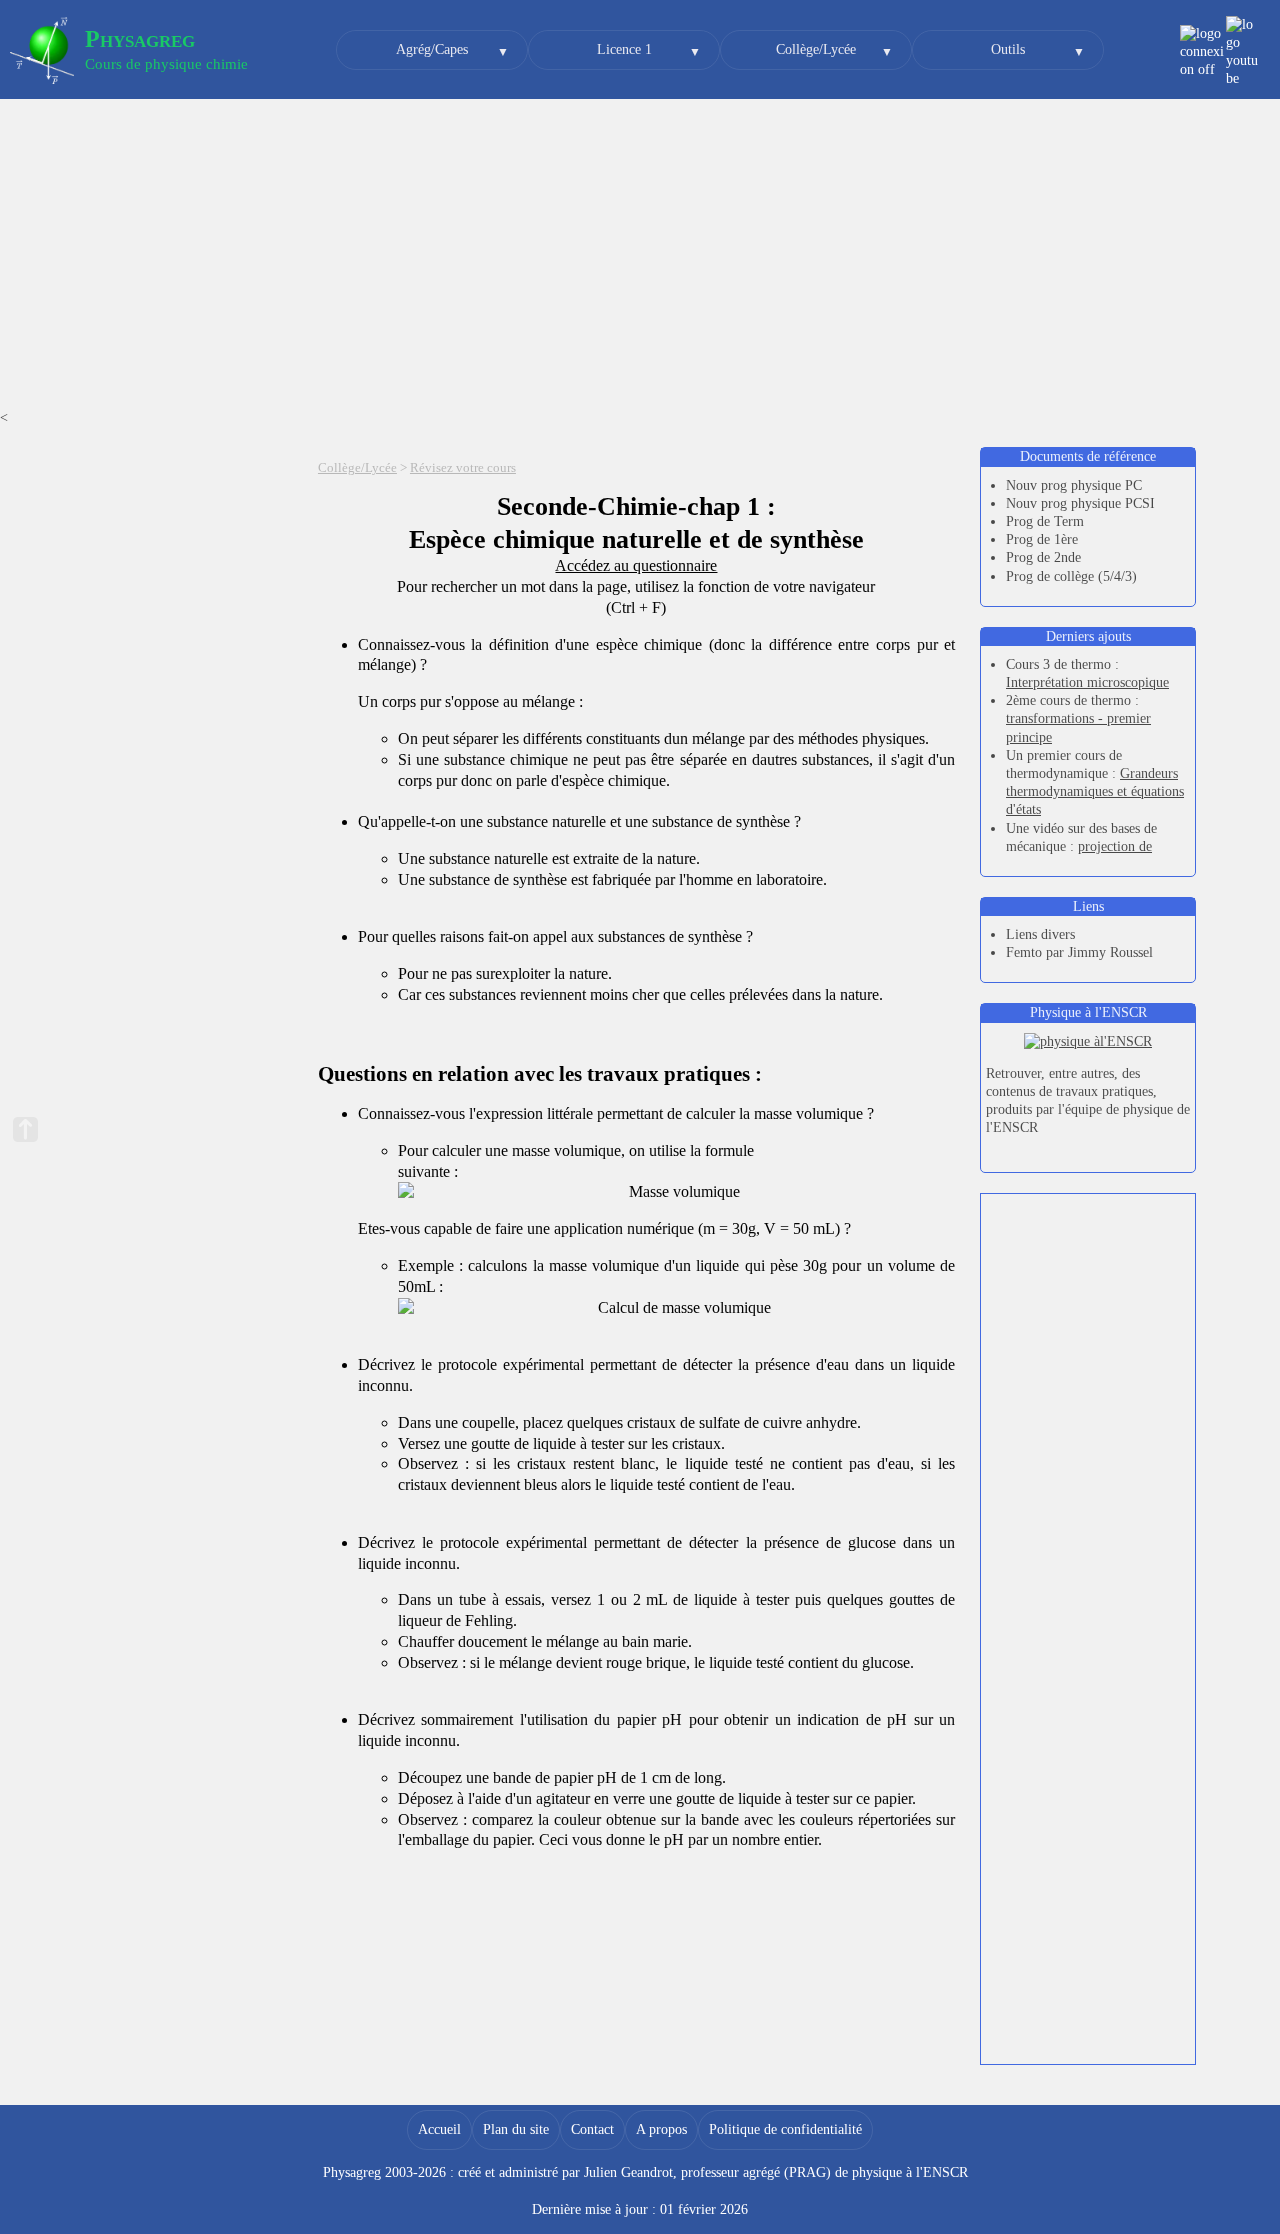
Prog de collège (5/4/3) (1071, 576)
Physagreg (140, 39)
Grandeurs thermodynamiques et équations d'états (1095, 791)
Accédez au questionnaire (636, 565)
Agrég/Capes (432, 49)
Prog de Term (1045, 521)
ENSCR (945, 2172)
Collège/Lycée (816, 49)
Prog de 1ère (1042, 539)
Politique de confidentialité (785, 2129)
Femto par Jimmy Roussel (1079, 952)
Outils (1008, 49)
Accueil (439, 2129)
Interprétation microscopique (1087, 682)
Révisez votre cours (463, 468)
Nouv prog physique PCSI (1080, 503)
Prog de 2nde (1043, 557)
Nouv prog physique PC (1074, 485)
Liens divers (1040, 934)
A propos (661, 2129)
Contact (592, 2129)
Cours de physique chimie (166, 64)
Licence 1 (624, 49)
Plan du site (516, 2129)
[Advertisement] (640, 259)
